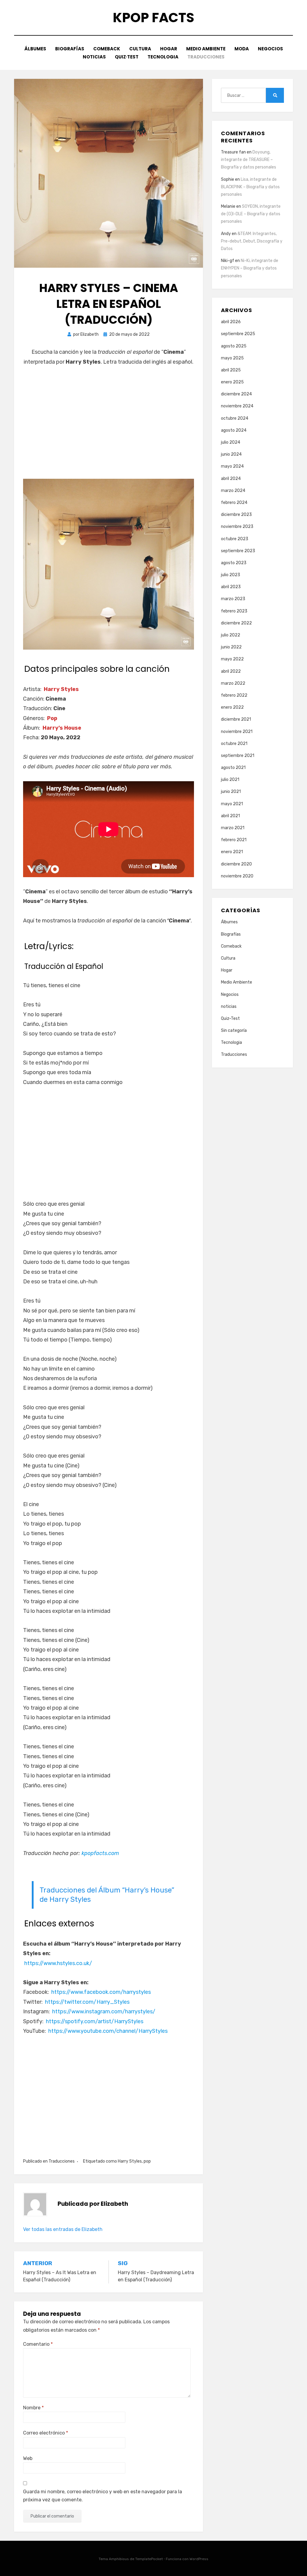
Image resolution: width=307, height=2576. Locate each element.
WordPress (199, 2559)
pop (147, 2161)
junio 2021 (231, 792)
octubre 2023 (235, 539)
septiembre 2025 (238, 334)
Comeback (107, 49)
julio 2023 (231, 575)
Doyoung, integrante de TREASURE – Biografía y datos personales (249, 160)
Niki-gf (228, 261)
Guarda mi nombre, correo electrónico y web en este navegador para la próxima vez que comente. (103, 2496)
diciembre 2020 (236, 864)
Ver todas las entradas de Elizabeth (63, 2229)
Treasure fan (233, 152)
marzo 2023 (233, 599)
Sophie (228, 179)
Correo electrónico (46, 2433)
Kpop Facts (153, 18)
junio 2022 (231, 647)
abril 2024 (231, 479)
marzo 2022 (233, 683)
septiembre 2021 (238, 756)
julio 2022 (231, 635)
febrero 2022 (234, 695)
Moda (242, 49)
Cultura (140, 49)
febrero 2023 (234, 611)
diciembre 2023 (236, 515)
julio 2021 (230, 780)
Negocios (270, 49)
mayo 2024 (232, 466)
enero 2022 (232, 707)
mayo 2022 (232, 659)
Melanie (228, 206)
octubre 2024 (235, 418)
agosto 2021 (233, 768)
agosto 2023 (234, 563)
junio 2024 (231, 454)
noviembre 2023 (237, 527)
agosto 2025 (234, 346)
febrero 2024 (234, 503)
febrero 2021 (234, 840)
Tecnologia (163, 57)
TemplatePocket (149, 2559)
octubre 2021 (234, 744)
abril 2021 (230, 816)
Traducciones (206, 57)
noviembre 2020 (237, 876)
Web (28, 2458)
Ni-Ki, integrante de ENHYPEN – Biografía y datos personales (250, 268)
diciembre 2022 (236, 623)
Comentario (38, 2344)
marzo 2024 (233, 491)
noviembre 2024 (237, 406)
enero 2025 (232, 382)
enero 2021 (232, 852)
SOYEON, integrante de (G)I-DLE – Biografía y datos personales (251, 214)
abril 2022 (231, 671)
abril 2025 (231, 370)
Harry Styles (130, 2161)
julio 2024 (231, 442)
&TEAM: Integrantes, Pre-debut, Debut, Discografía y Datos (252, 241)
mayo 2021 (232, 804)
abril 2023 (231, 587)
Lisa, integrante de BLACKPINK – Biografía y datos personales (250, 187)
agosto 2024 (234, 430)
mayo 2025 (232, 358)
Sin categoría (234, 1030)
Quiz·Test (127, 57)
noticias (94, 57)
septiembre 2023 (238, 551)
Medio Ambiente (206, 49)
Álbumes (35, 49)
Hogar (169, 49)
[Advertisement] (109, 427)
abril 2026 (231, 322)
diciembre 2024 (236, 394)
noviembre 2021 (237, 732)
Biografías (70, 49)
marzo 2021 (233, 828)
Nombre (33, 2408)
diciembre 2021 (236, 719)
